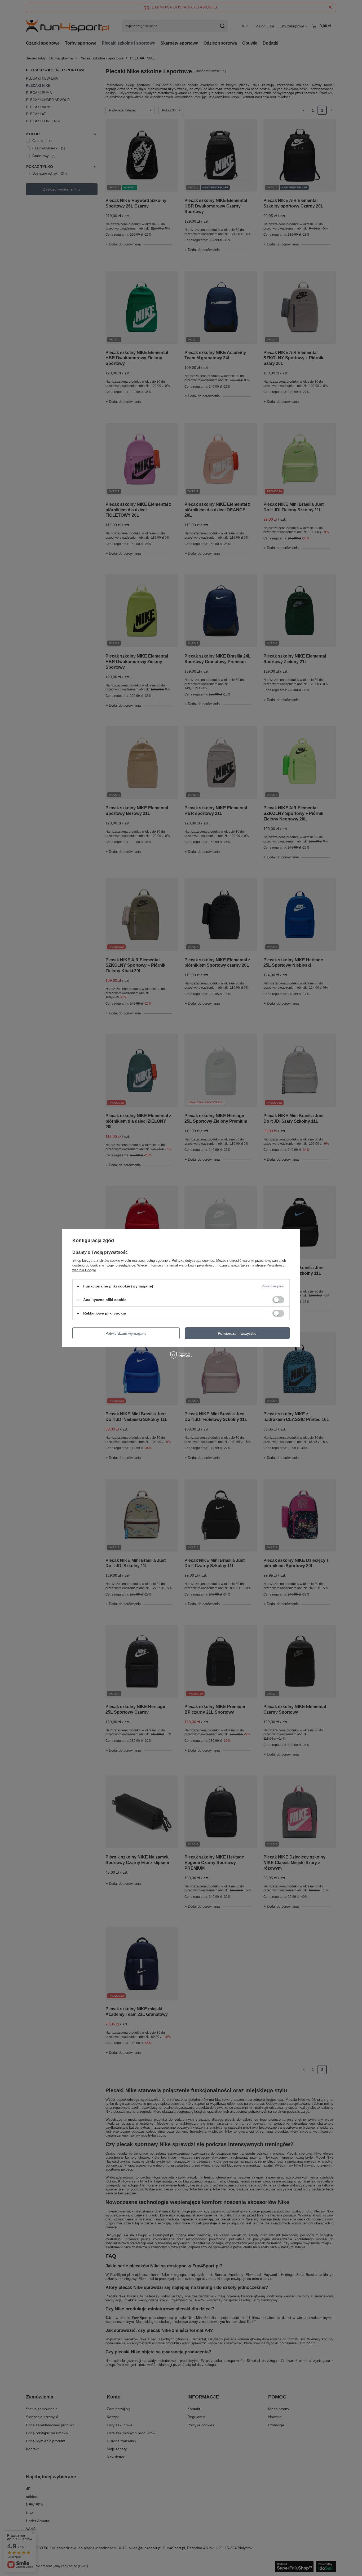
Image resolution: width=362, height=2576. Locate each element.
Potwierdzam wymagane (126, 1333)
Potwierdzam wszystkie (237, 1333)
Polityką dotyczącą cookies (193, 1261)
